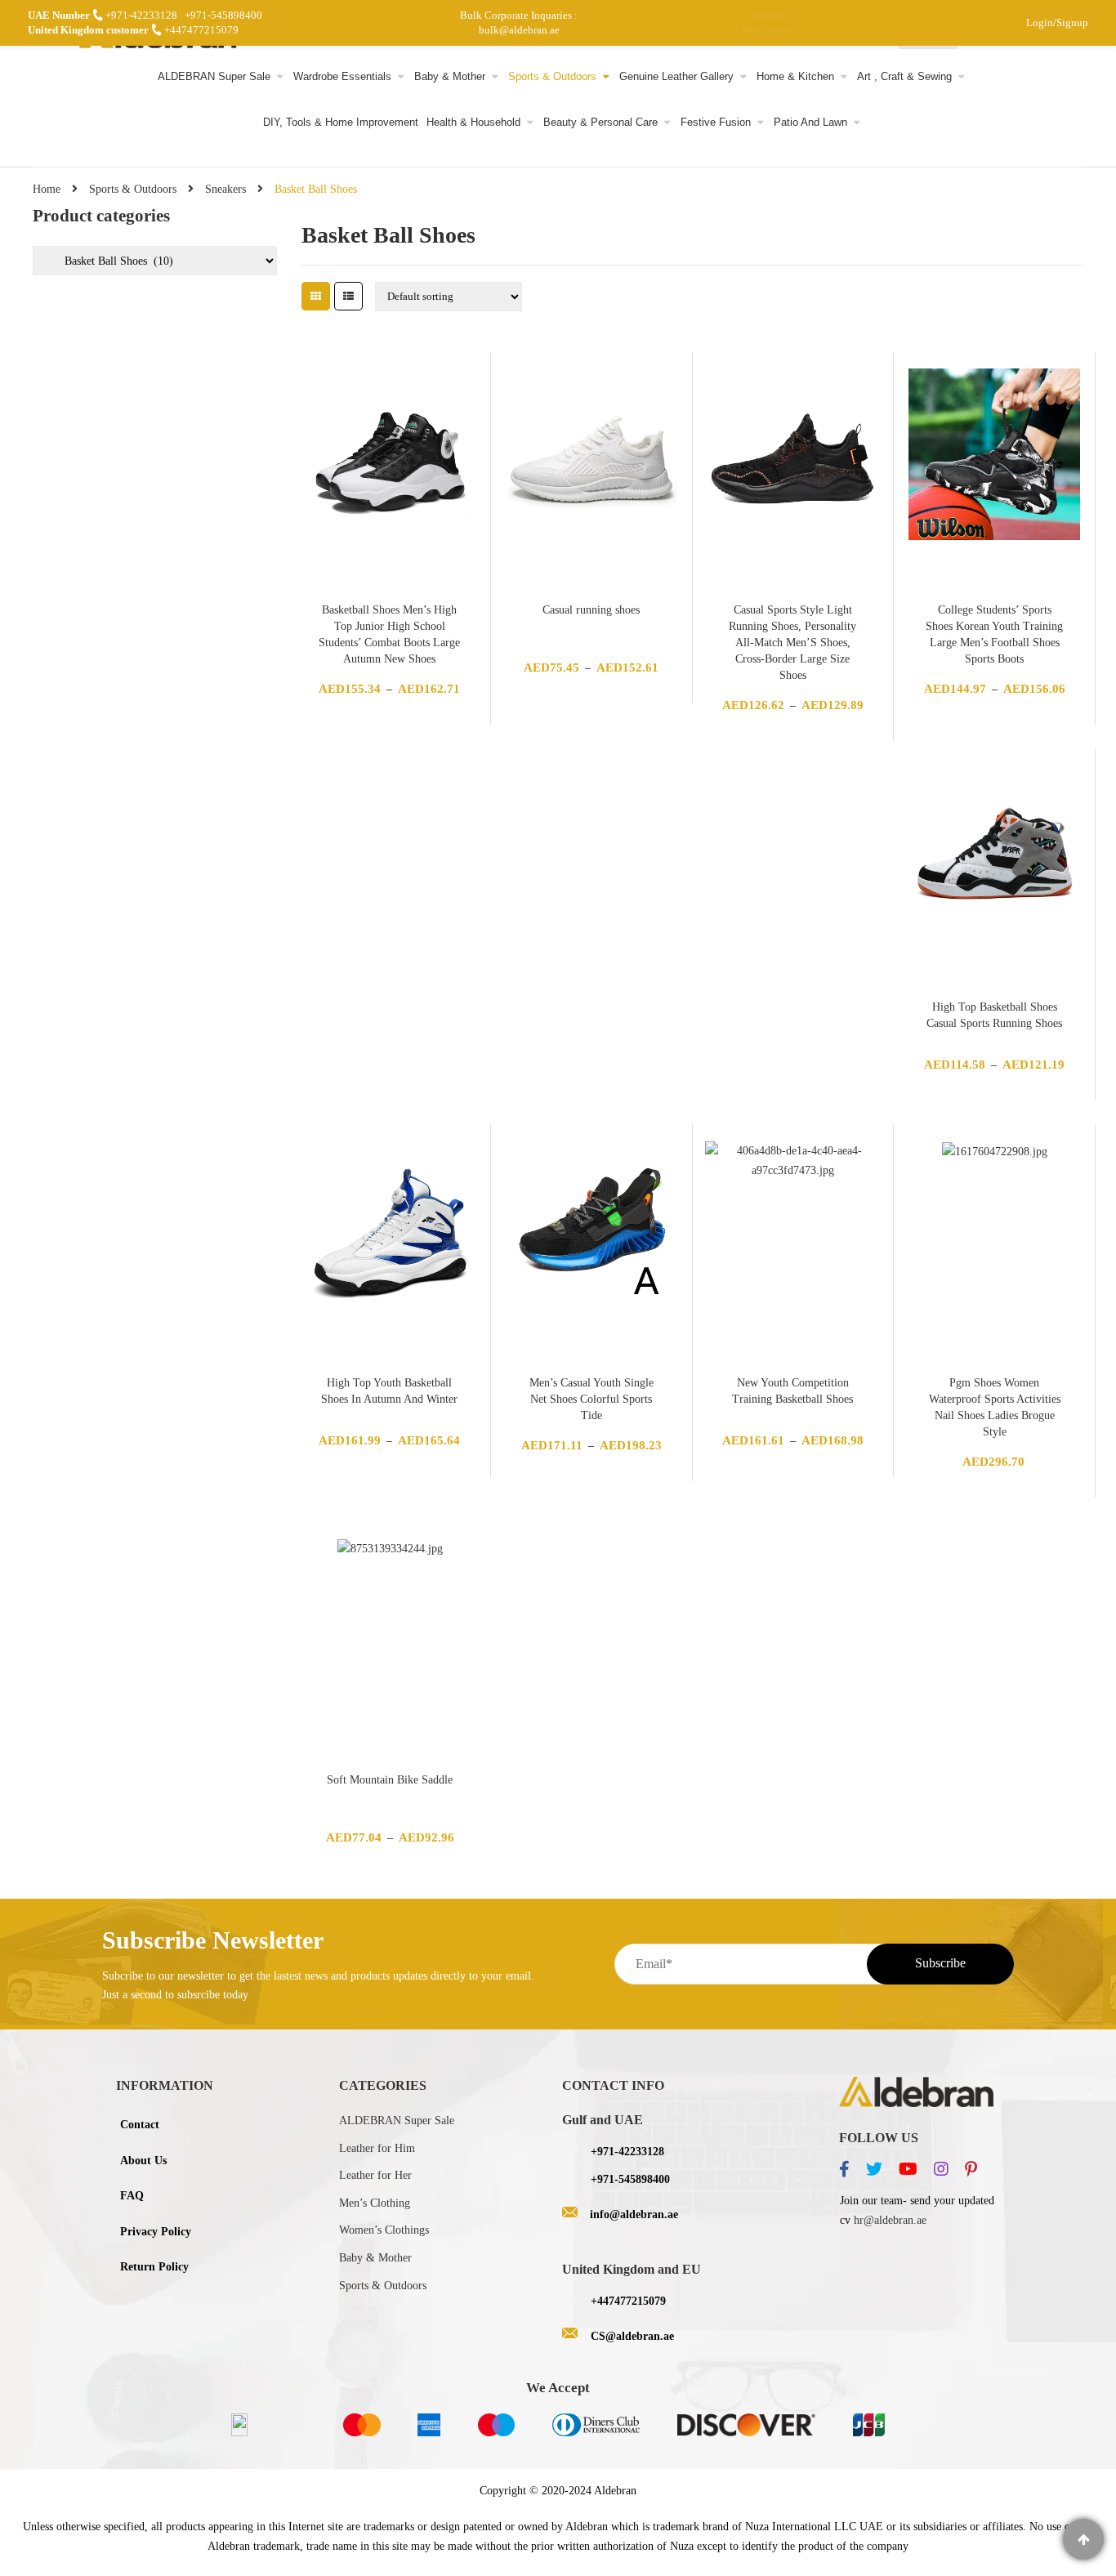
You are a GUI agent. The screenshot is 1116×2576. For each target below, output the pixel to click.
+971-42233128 (141, 15)
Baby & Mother (450, 77)
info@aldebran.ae (634, 2214)
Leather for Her (375, 2175)
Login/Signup (1057, 22)
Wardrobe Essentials (342, 77)
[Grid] (316, 296)
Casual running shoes (591, 610)
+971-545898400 (223, 15)
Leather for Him (377, 2148)
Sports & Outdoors (552, 77)
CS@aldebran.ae (632, 2336)
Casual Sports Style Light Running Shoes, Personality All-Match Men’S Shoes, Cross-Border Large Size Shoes (792, 643)
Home (47, 189)
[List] (348, 296)
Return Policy (154, 2267)
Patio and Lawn (810, 123)
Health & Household (473, 123)
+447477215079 (201, 30)
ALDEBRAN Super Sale (214, 77)
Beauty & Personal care (600, 123)
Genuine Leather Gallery (676, 77)
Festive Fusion (716, 123)
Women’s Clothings (384, 2230)
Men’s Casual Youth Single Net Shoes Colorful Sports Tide (591, 1399)
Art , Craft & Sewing (904, 77)
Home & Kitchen (795, 77)
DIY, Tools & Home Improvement (341, 123)
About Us (143, 2161)
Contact (140, 2125)
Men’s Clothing (375, 2203)
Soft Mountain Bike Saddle (390, 1780)
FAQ (132, 2196)
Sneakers (225, 189)
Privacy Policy (156, 2232)
